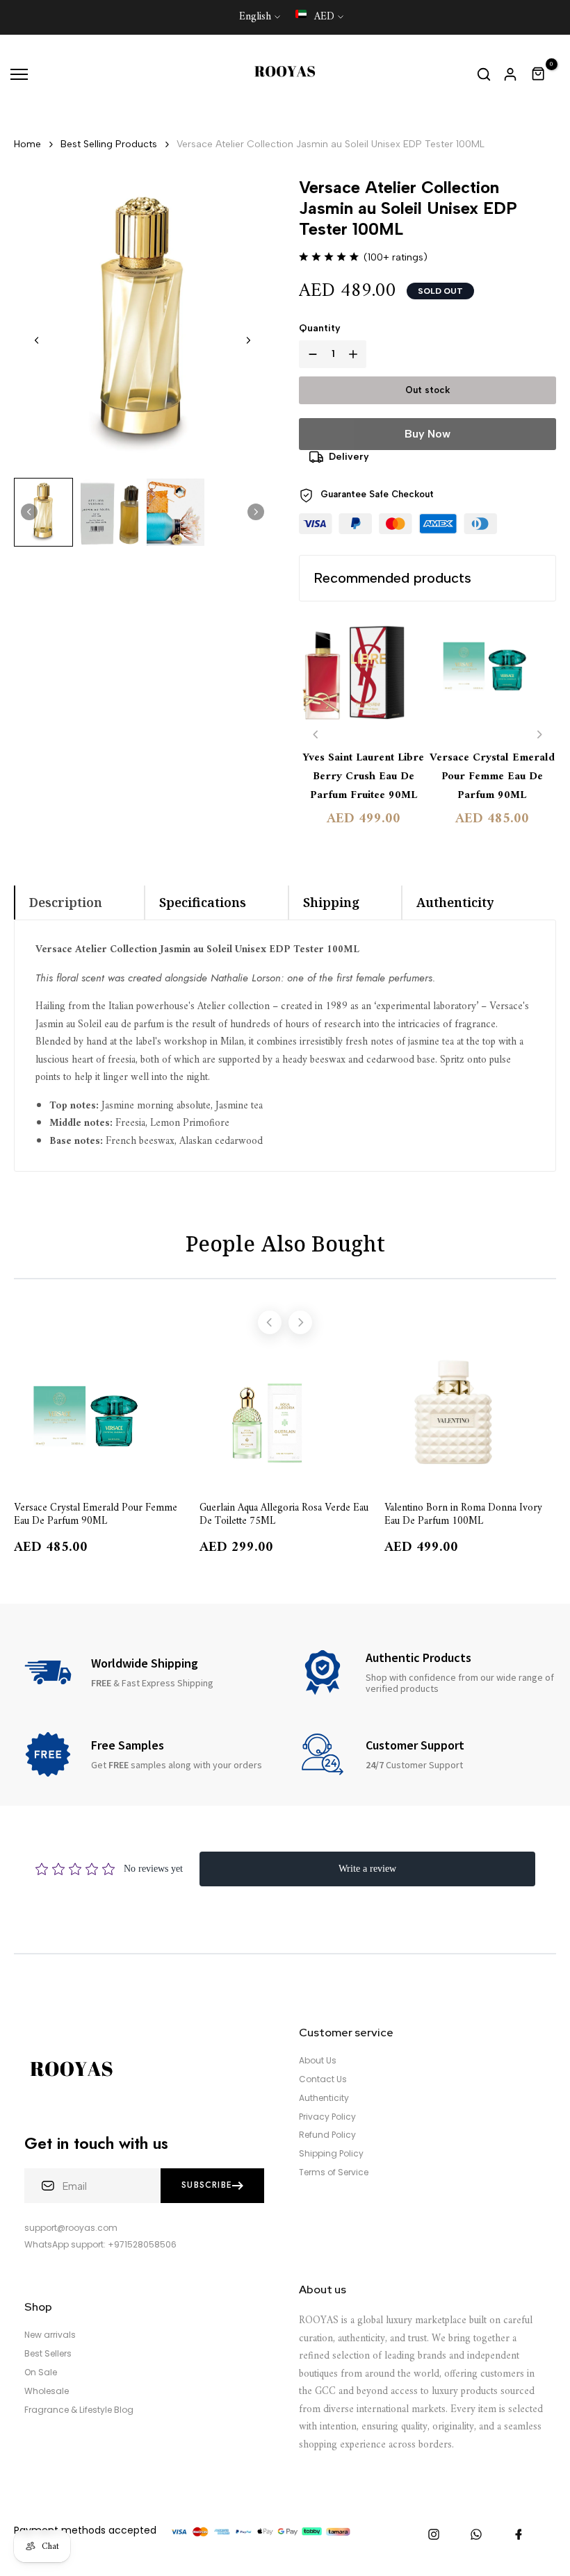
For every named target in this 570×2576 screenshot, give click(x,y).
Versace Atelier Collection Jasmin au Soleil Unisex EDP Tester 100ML (331, 144)
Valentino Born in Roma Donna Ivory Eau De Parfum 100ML (463, 1514)
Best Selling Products (109, 144)
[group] (43, 513)
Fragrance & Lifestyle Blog (79, 2410)
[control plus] (356, 354)
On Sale (41, 2373)
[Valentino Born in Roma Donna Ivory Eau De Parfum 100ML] (470, 1420)
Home (27, 144)
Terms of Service (334, 2172)
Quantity (320, 328)
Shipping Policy (331, 2154)
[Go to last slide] (37, 340)
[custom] (434, 2534)
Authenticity (324, 2098)
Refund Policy (327, 2135)
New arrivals (50, 2335)
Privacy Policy (327, 2117)
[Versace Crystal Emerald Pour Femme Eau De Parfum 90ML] (492, 677)
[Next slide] (248, 340)
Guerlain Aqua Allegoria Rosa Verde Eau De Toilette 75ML (284, 1514)
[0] (539, 74)
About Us (318, 2061)
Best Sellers (48, 2354)
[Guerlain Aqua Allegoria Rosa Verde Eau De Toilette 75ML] (285, 1420)
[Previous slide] (316, 734)
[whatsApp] (476, 2534)
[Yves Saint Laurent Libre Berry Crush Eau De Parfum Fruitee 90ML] (363, 677)
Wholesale (47, 2391)
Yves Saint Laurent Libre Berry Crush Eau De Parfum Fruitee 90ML (363, 777)
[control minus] (310, 354)
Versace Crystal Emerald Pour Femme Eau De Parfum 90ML (492, 777)
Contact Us (323, 2079)
